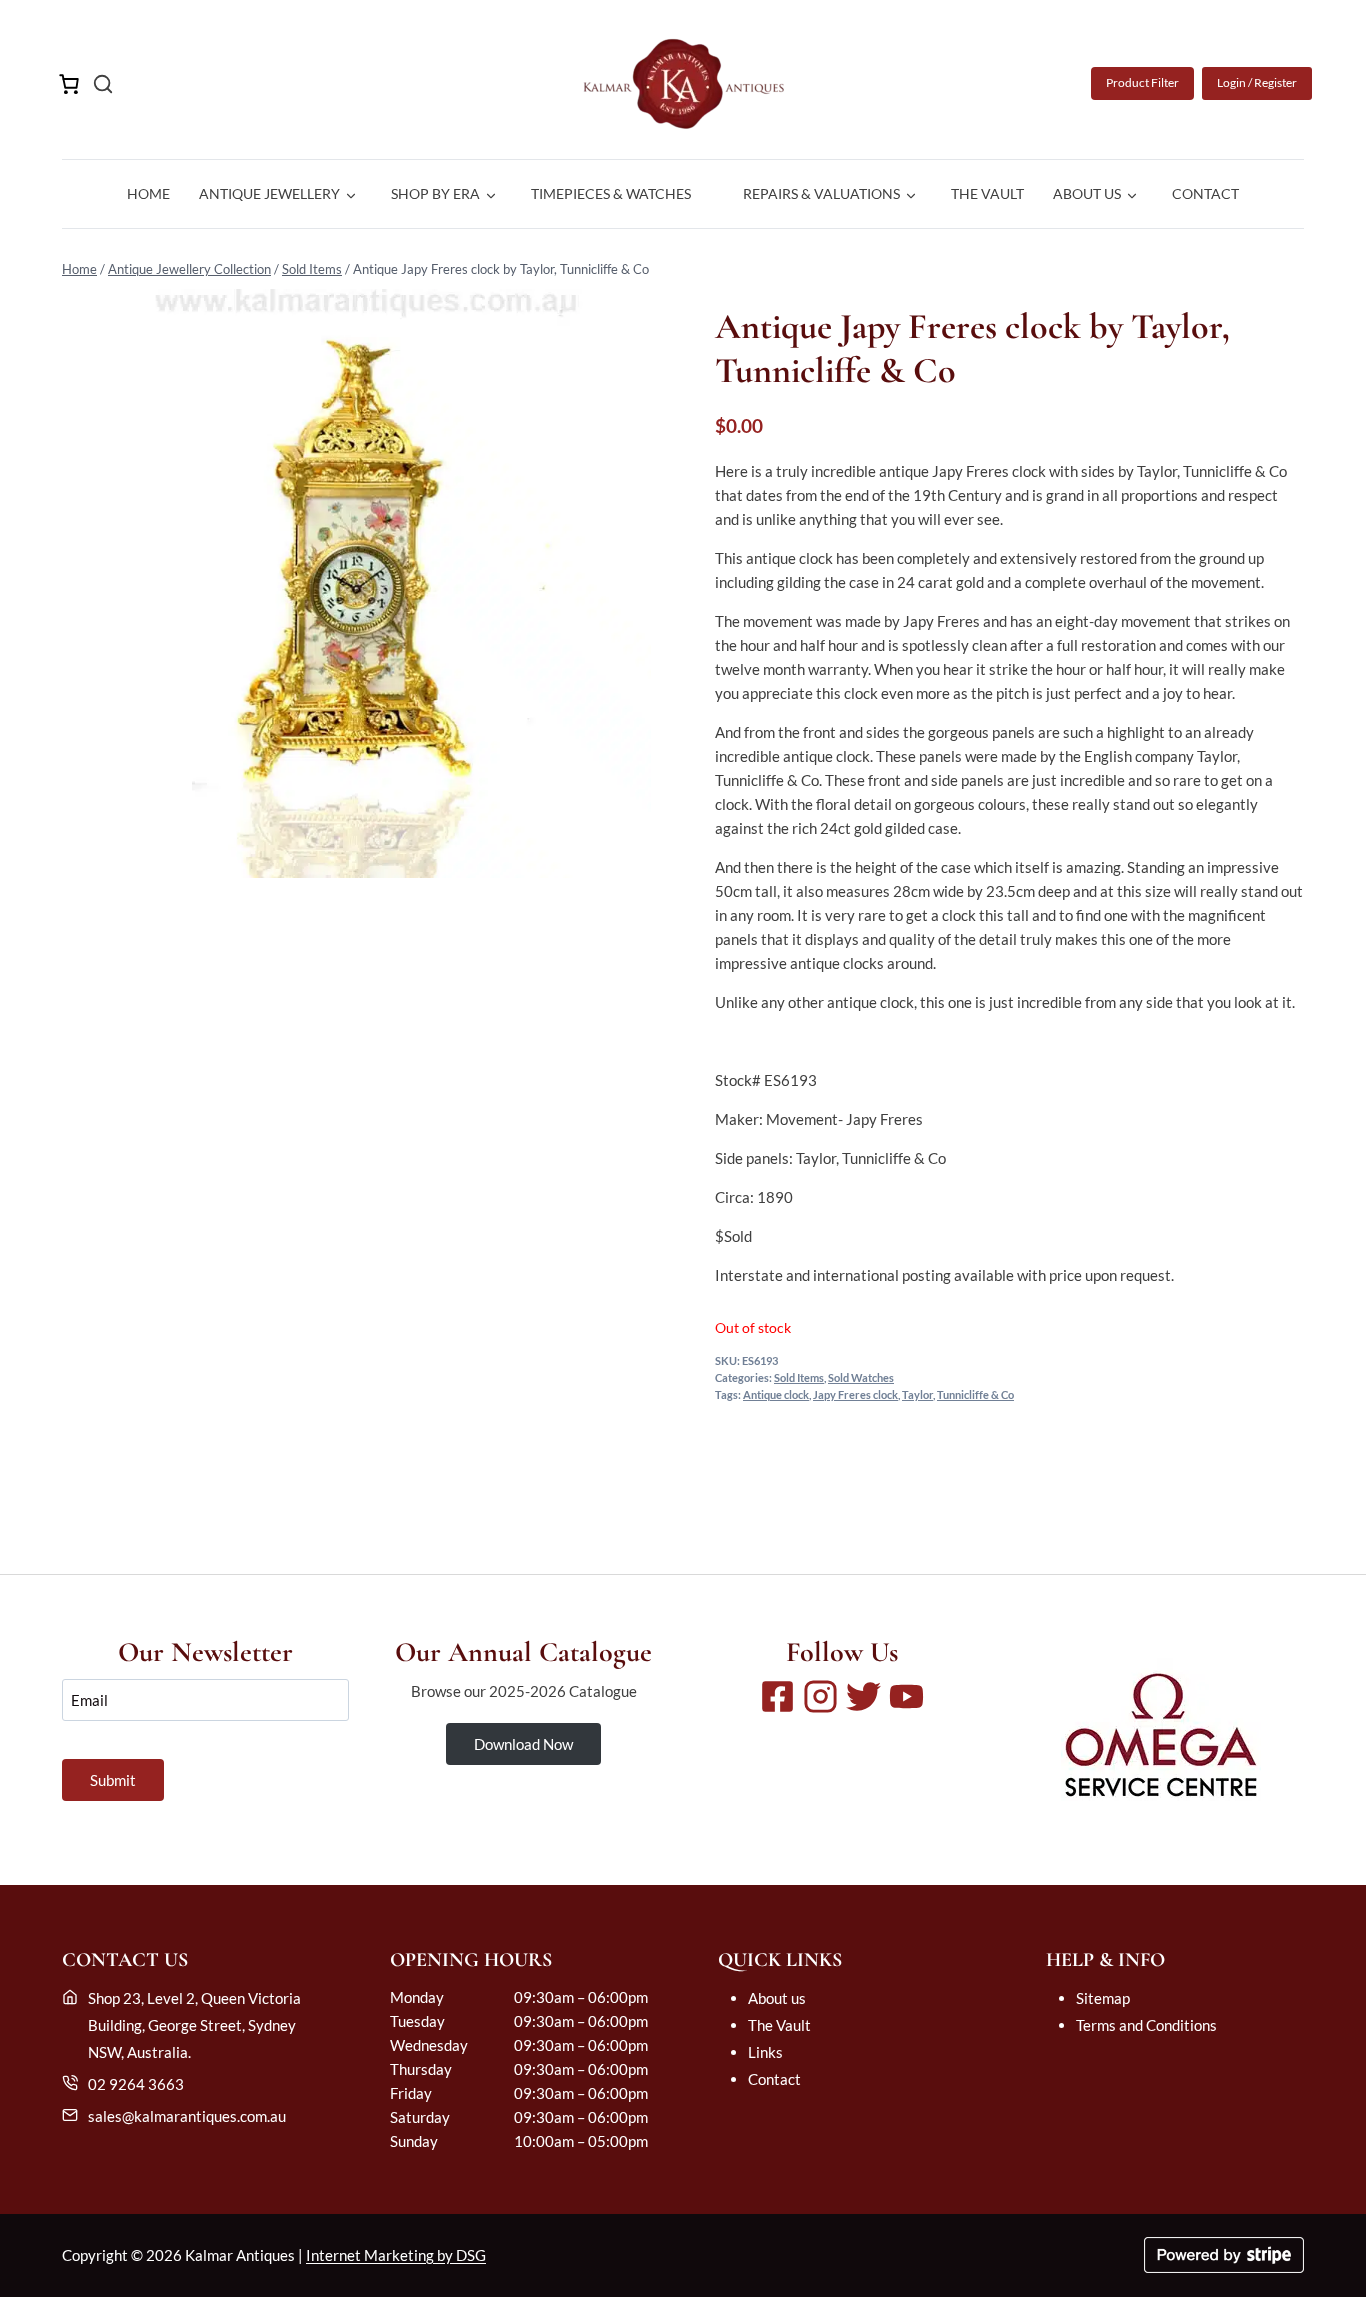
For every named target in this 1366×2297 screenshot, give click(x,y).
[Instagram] (820, 1696)
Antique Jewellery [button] (269, 193)
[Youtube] (906, 1696)
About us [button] (1087, 193)
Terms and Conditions (1146, 2025)
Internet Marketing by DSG (396, 2255)
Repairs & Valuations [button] (821, 193)
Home (148, 193)
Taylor (917, 1395)
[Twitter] (863, 1696)
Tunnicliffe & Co (975, 1395)
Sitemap (1103, 1998)
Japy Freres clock (855, 1395)
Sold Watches (861, 1378)
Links (765, 2052)
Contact (1205, 193)
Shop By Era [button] (435, 193)
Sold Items (312, 269)
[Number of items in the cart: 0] (69, 84)
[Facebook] (777, 1696)
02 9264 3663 (136, 2084)
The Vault (987, 193)
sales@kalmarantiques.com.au (187, 2116)
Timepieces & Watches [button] (611, 193)
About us (777, 1998)
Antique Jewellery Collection (189, 269)
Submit (113, 1780)
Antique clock (776, 1395)
